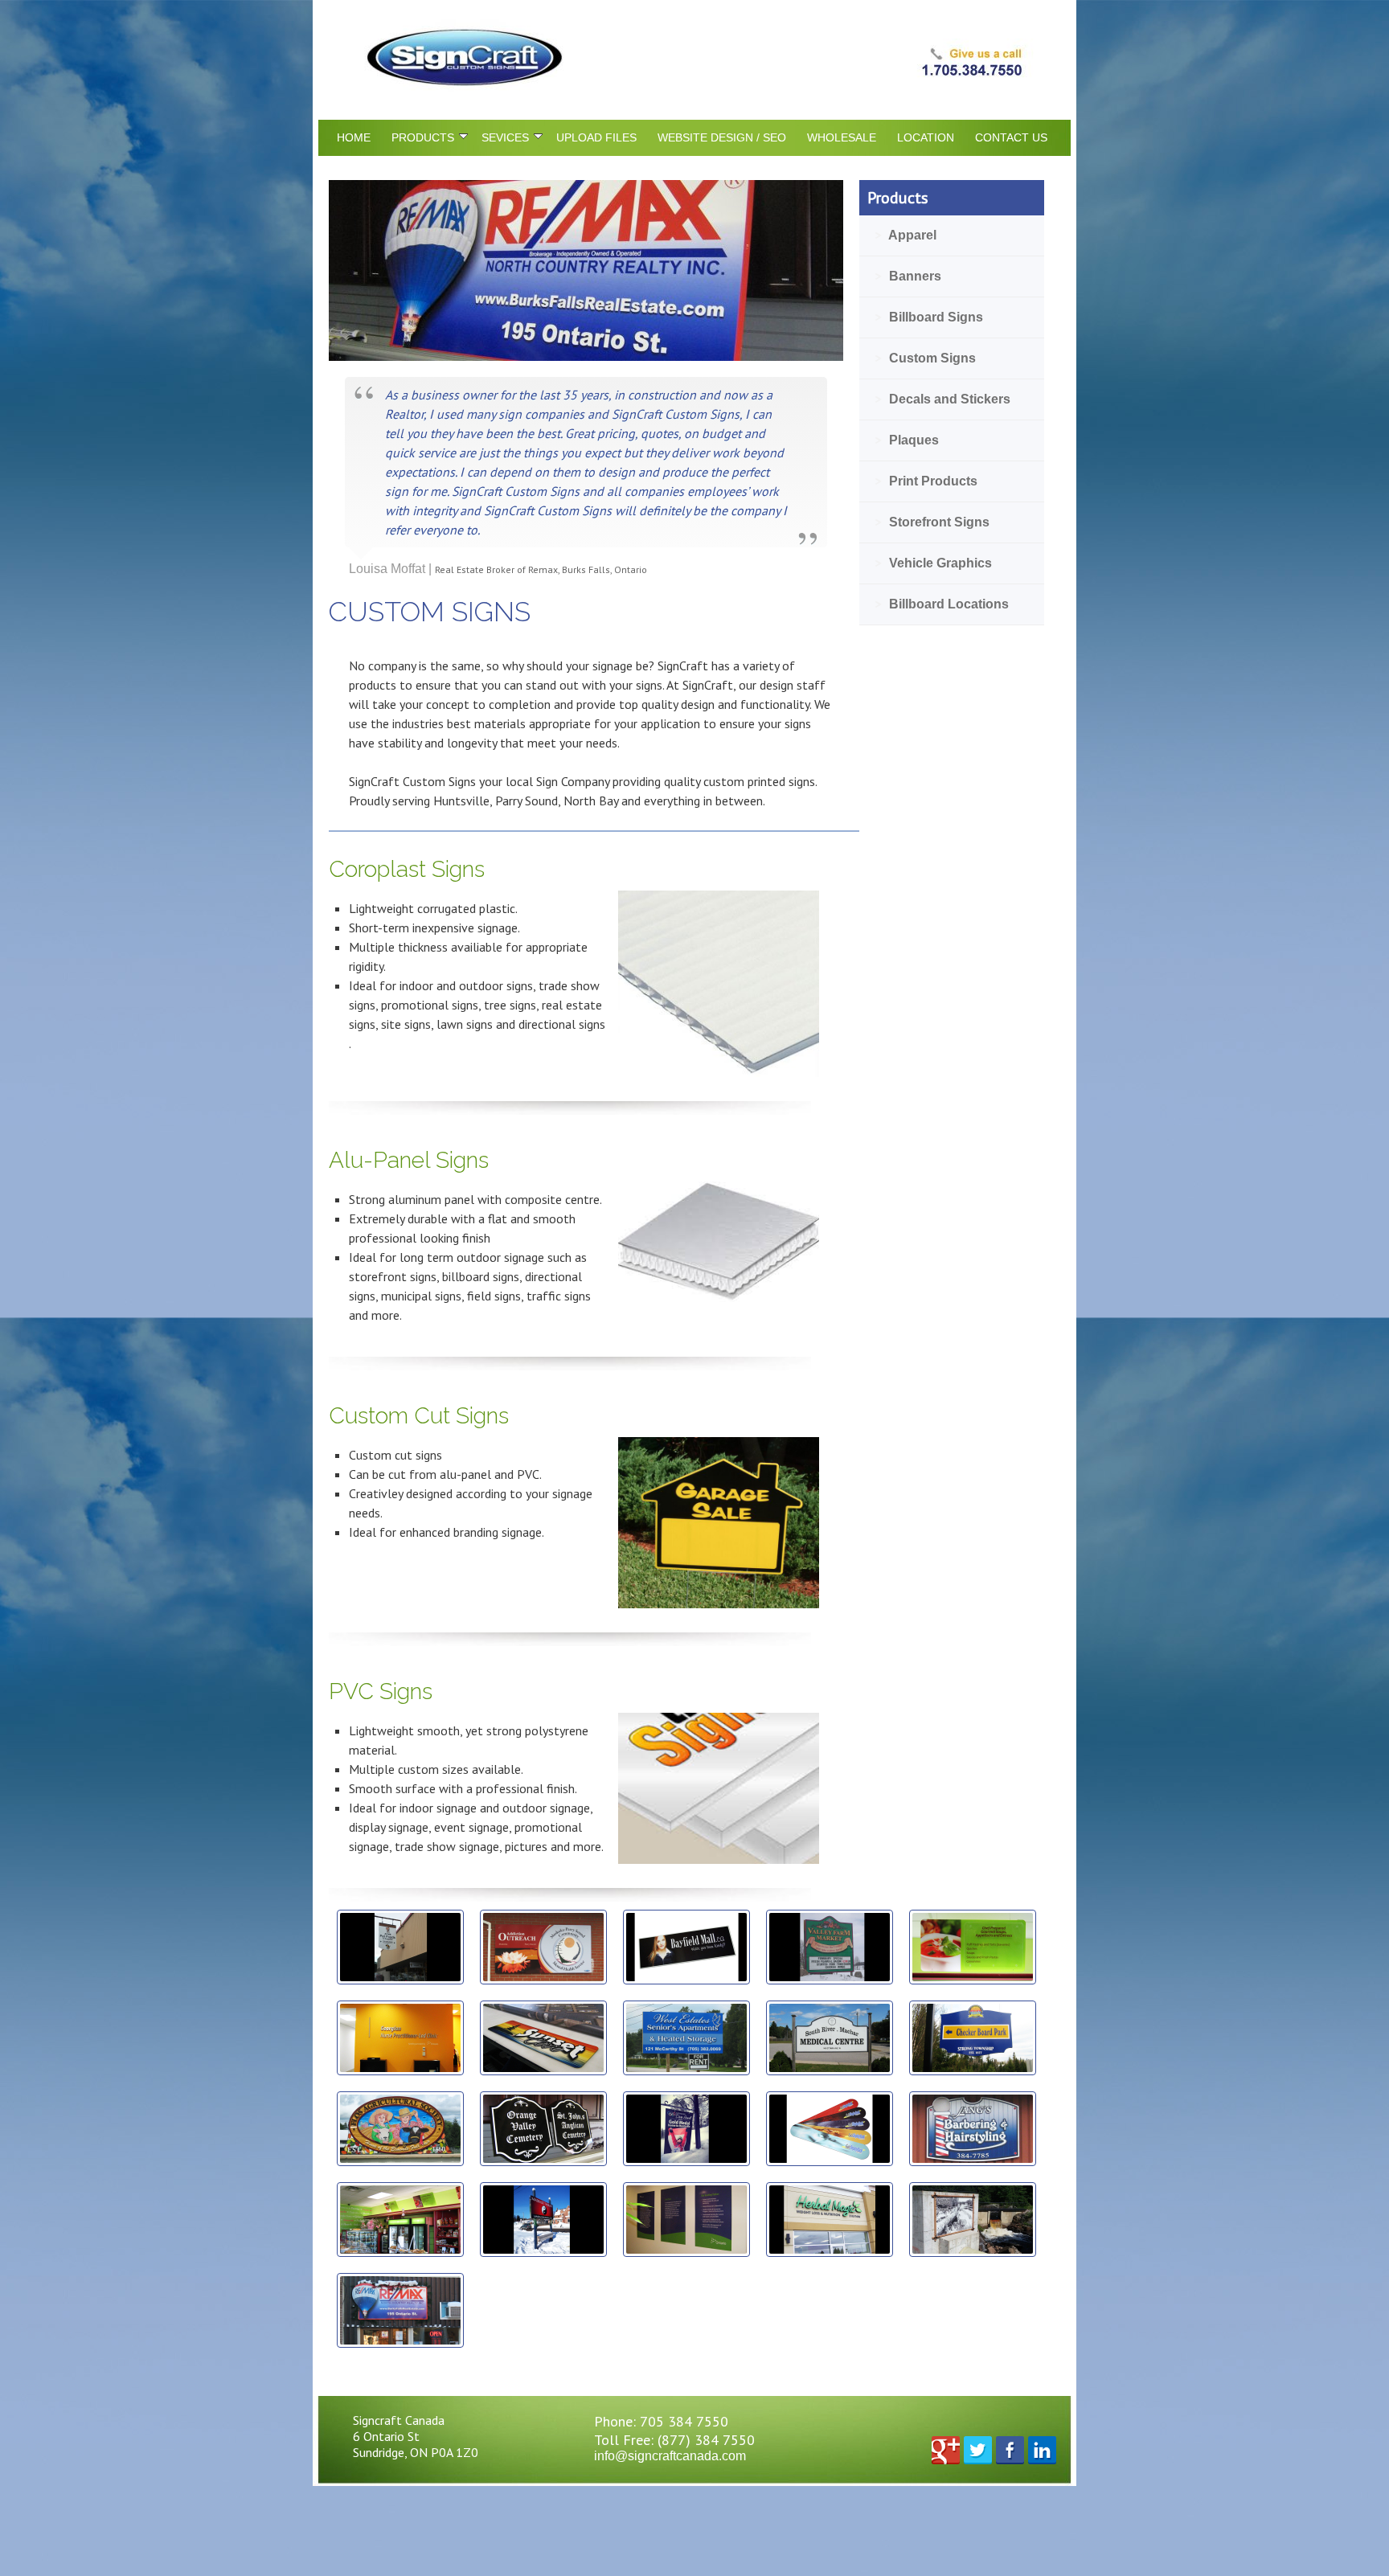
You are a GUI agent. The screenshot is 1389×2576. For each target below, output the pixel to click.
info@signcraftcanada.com (670, 2456)
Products (423, 137)
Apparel (906, 235)
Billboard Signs (929, 317)
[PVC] (719, 1859)
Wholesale (842, 137)
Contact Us (1011, 137)
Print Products (926, 481)
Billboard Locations (942, 604)
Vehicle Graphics (934, 563)
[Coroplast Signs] (719, 1073)
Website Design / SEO (722, 137)
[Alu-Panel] (719, 1298)
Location (926, 137)
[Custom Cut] (719, 1604)
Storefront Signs (932, 522)
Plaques (907, 440)
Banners (908, 276)
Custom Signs (926, 358)
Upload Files (596, 137)
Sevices (505, 137)
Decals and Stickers (943, 399)
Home (354, 137)
